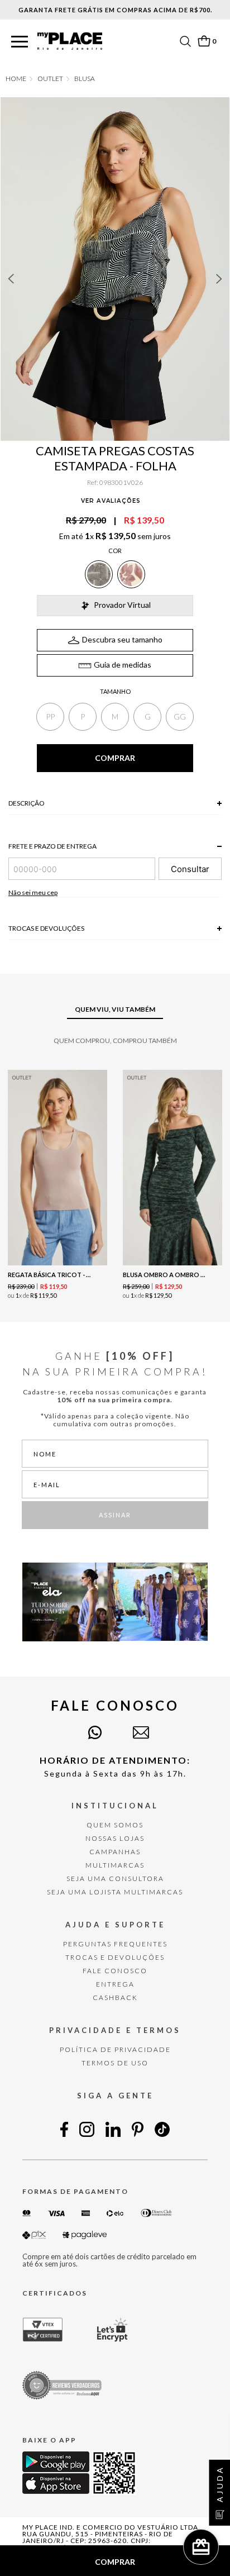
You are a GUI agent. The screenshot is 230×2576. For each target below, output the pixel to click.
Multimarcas (115, 1865)
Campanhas (115, 1852)
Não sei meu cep (33, 892)
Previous (11, 279)
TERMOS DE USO (115, 2063)
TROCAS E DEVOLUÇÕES (115, 1957)
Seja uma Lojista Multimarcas (115, 1892)
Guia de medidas (123, 665)
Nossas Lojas (115, 1838)
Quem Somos (115, 1825)
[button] (20, 42)
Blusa (85, 79)
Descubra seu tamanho (122, 639)
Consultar (190, 869)
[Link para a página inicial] (16, 79)
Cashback (115, 1998)
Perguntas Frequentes (115, 1944)
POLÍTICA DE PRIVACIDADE (115, 2049)
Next (219, 279)
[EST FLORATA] (131, 574)
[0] (204, 41)
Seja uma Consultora (115, 1879)
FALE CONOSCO (115, 1971)
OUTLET (50, 79)
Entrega (115, 1984)
